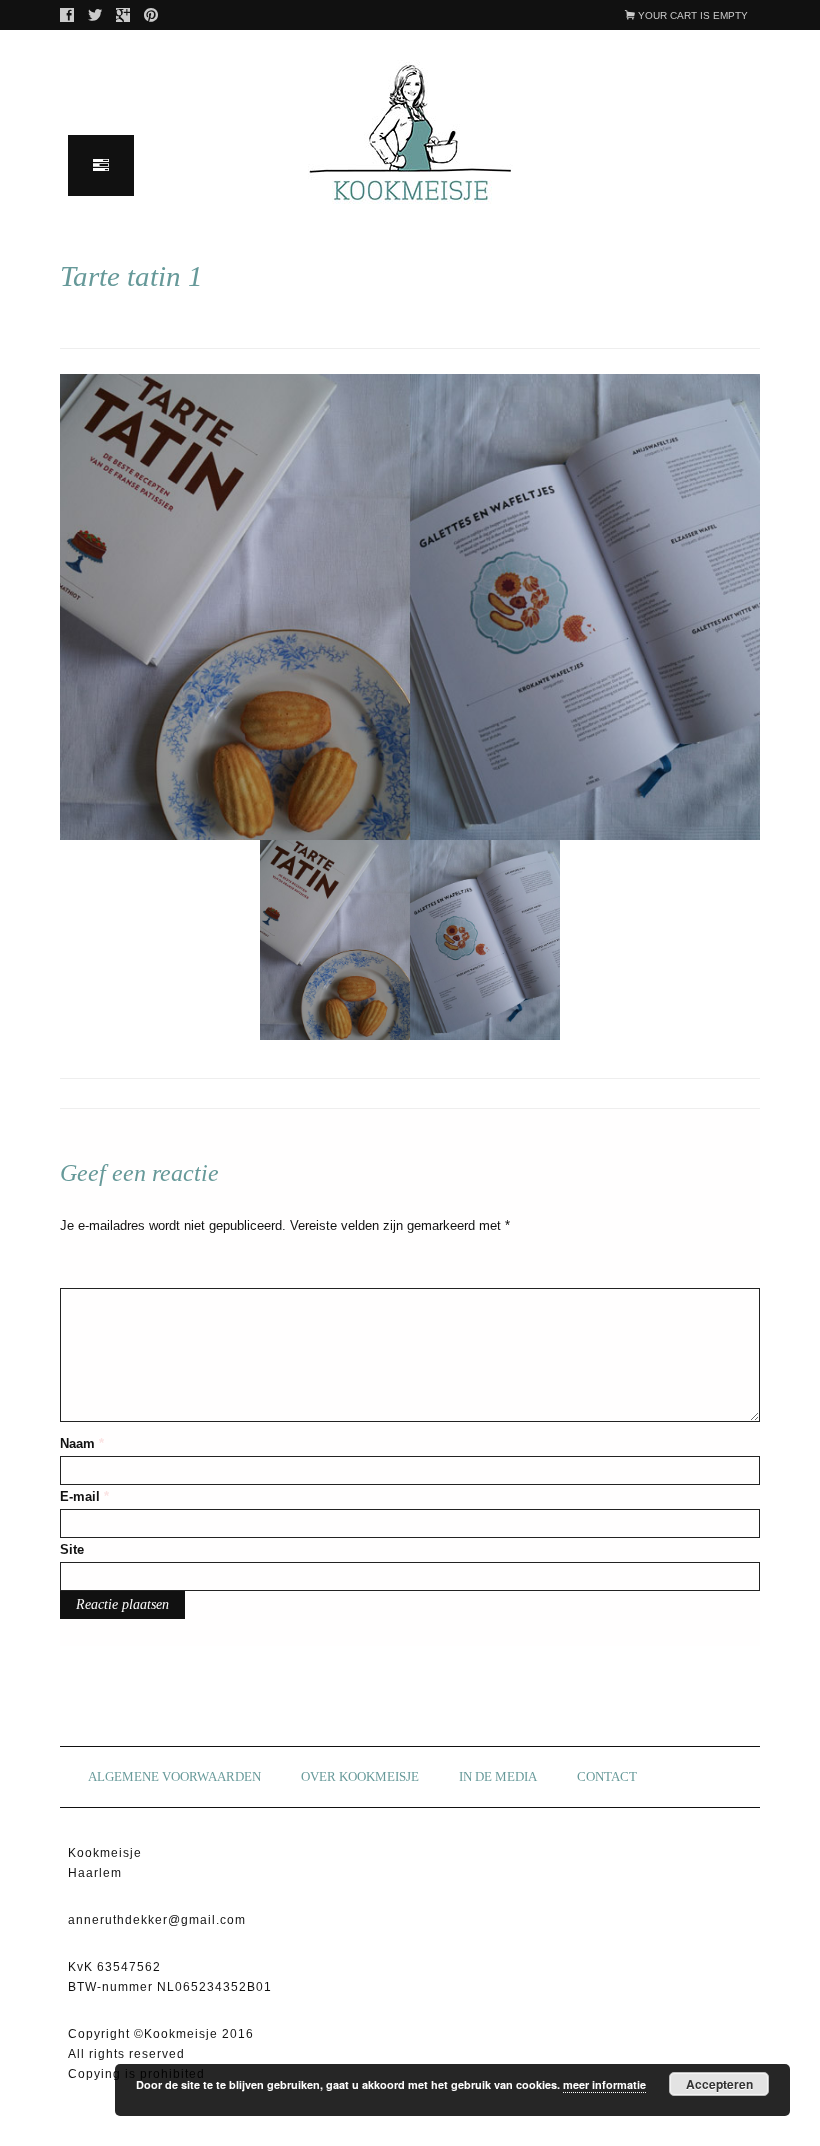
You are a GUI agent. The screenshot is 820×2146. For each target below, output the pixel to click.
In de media (498, 1776)
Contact (607, 1776)
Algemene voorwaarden (174, 1776)
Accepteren (719, 2084)
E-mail (84, 1496)
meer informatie (604, 2084)
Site (72, 1549)
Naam (82, 1443)
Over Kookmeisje (360, 1776)
